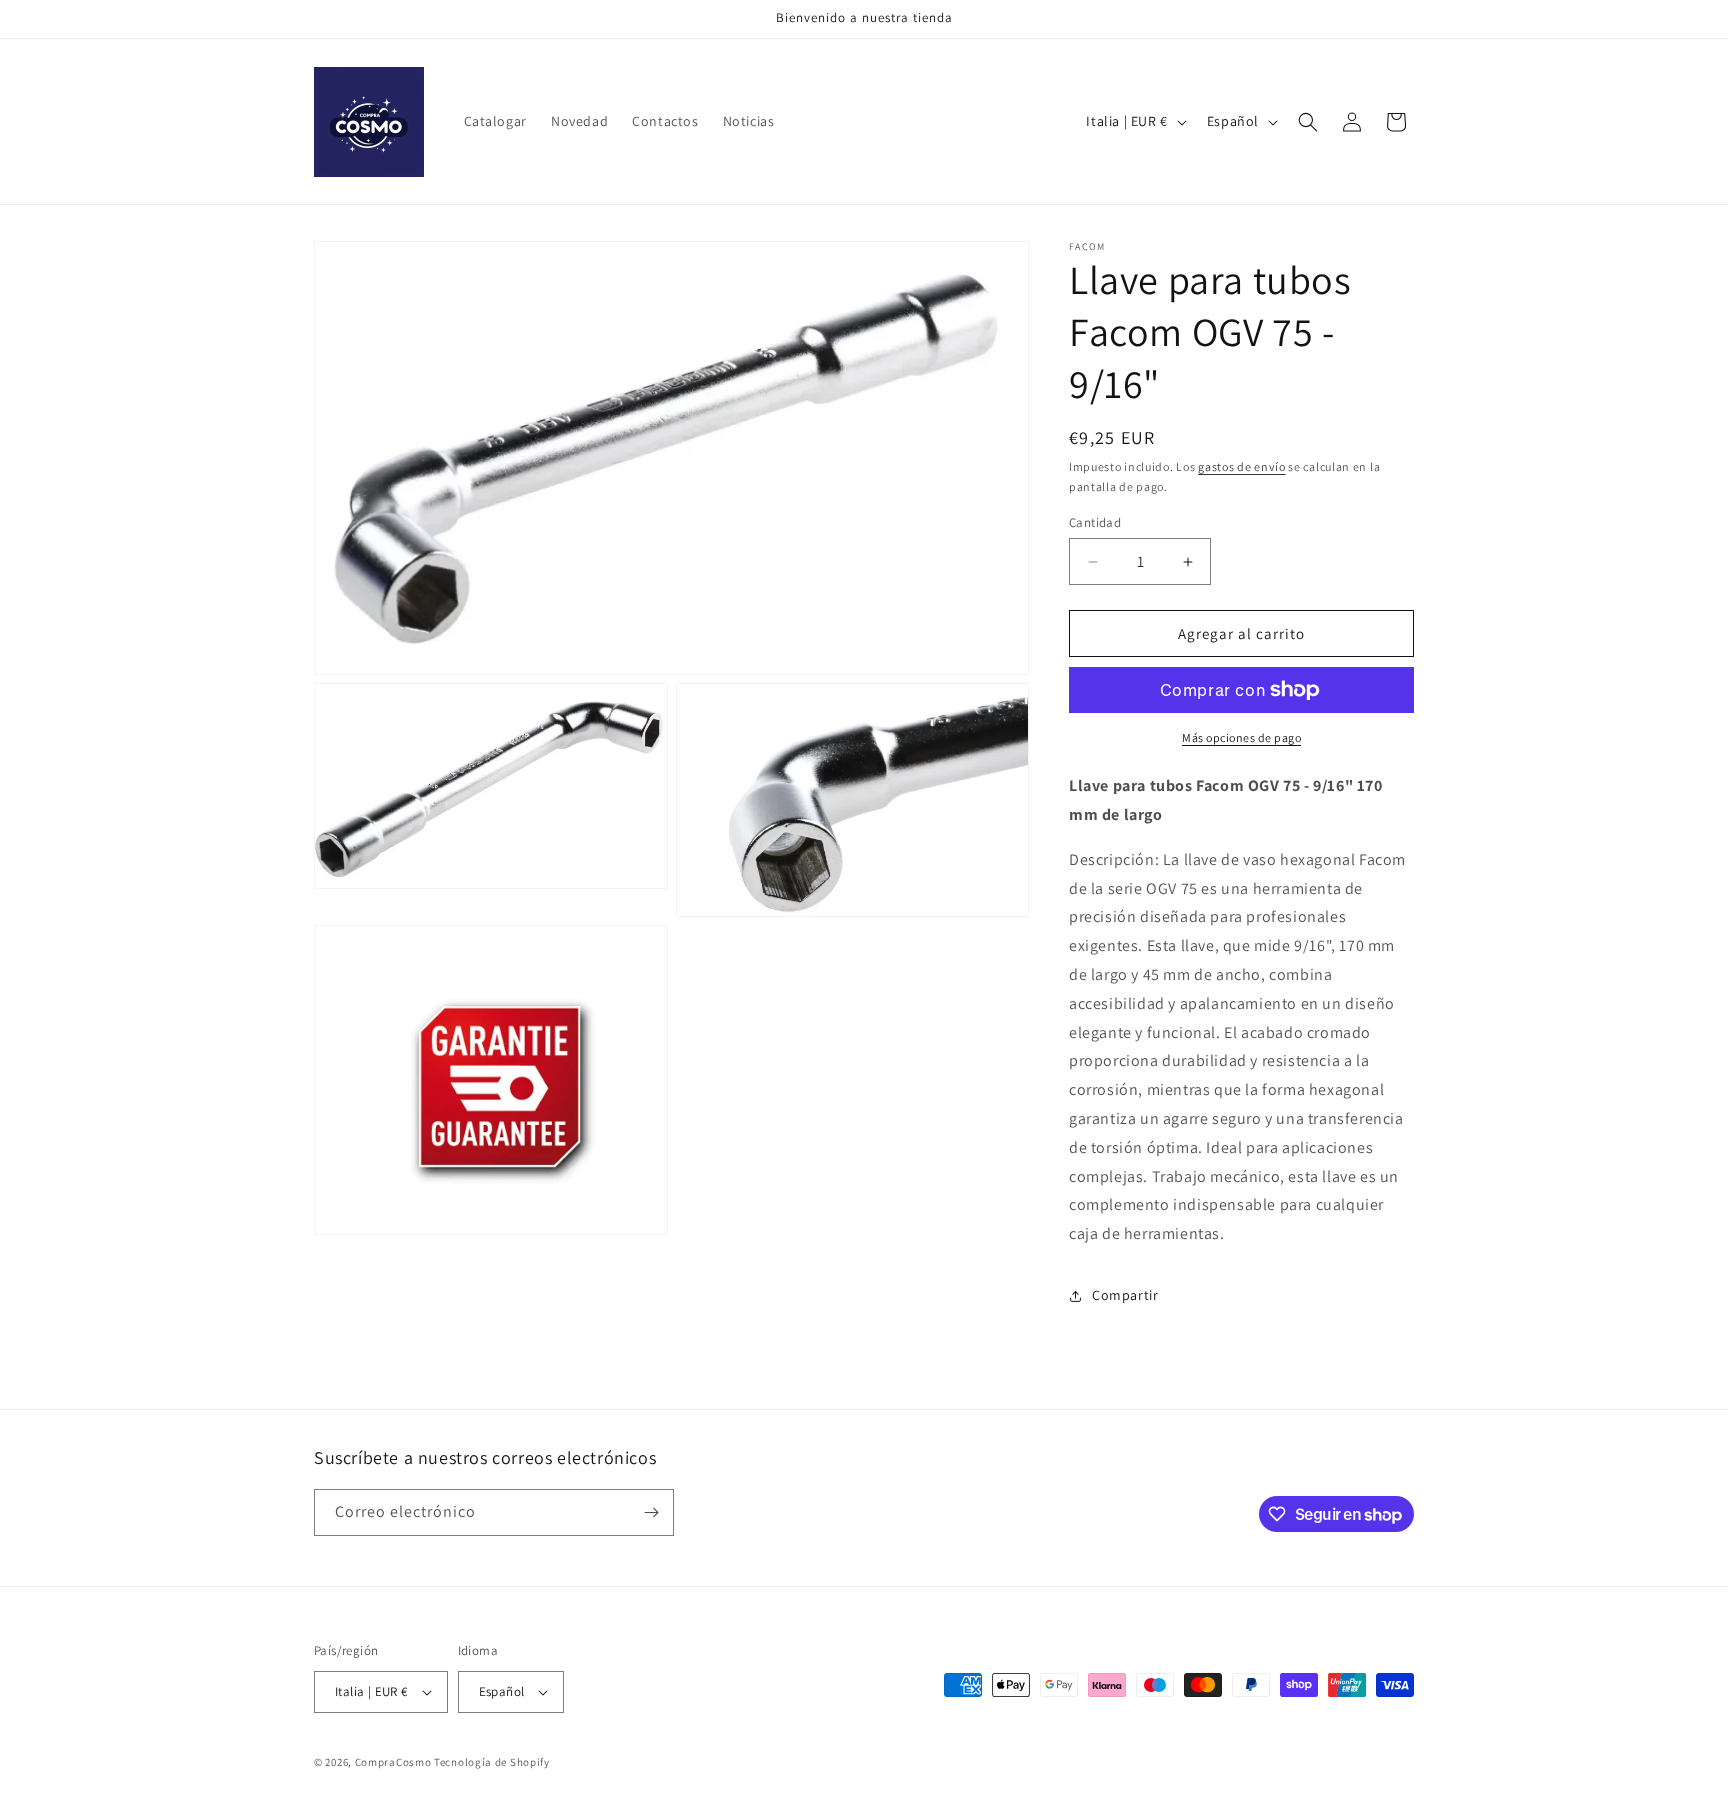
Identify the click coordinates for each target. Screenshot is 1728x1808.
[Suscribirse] (651, 1512)
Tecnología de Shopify (492, 1762)
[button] (1308, 122)
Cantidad (1095, 522)
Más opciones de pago (1241, 737)
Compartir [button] (1125, 1295)
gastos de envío (1242, 466)
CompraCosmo (393, 1762)
